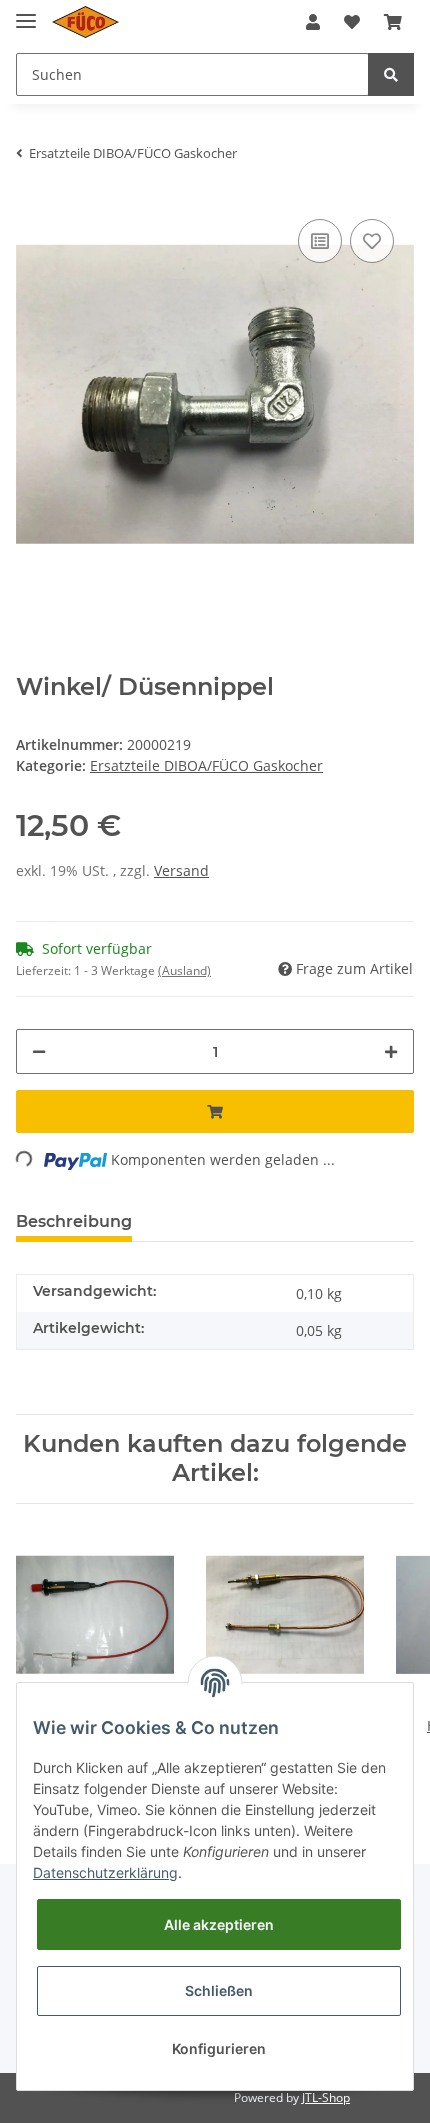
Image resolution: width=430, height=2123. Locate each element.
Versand (181, 870)
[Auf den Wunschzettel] (372, 241)
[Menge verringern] (39, 1051)
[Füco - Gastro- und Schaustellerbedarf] (85, 22)
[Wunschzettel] (352, 22)
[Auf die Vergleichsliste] (320, 241)
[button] (313, 22)
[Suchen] (391, 74)
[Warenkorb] (393, 22)
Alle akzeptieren (219, 1924)
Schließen (219, 1990)
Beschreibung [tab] (74, 1221)
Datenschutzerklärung (105, 1872)
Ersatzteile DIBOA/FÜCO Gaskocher (206, 765)
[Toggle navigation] (26, 12)
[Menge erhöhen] (391, 1051)
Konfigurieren (219, 2048)
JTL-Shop (326, 2097)
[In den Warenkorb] (215, 1111)
